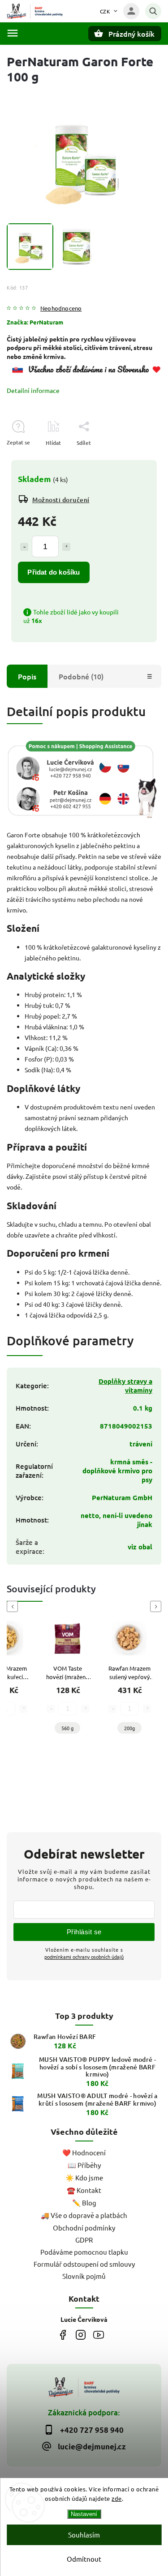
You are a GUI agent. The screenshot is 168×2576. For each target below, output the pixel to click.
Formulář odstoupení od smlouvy (84, 2264)
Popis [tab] (27, 676)
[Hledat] (153, 11)
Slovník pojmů (84, 2276)
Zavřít (134, 458)
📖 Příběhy (84, 2165)
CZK (105, 11)
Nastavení (84, 2514)
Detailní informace (33, 390)
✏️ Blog (84, 2203)
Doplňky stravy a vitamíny (125, 1386)
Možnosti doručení (61, 500)
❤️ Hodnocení (84, 2152)
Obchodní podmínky (84, 2228)
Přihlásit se (84, 1932)
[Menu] (13, 33)
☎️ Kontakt (84, 2190)
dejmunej (63, 2335)
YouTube (99, 2335)
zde (117, 2498)
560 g (67, 1728)
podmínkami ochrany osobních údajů (84, 1957)
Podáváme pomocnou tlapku (84, 2252)
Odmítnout (84, 2559)
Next (157, 1606)
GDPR (84, 2240)
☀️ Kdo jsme (84, 2177)
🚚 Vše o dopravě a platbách (84, 2215)
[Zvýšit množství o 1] (66, 547)
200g (129, 1728)
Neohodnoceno (61, 309)
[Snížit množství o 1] (24, 547)
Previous (14, 1606)
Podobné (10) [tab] (81, 676)
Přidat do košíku (54, 572)
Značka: (35, 322)
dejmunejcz (81, 2335)
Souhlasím (84, 2535)
